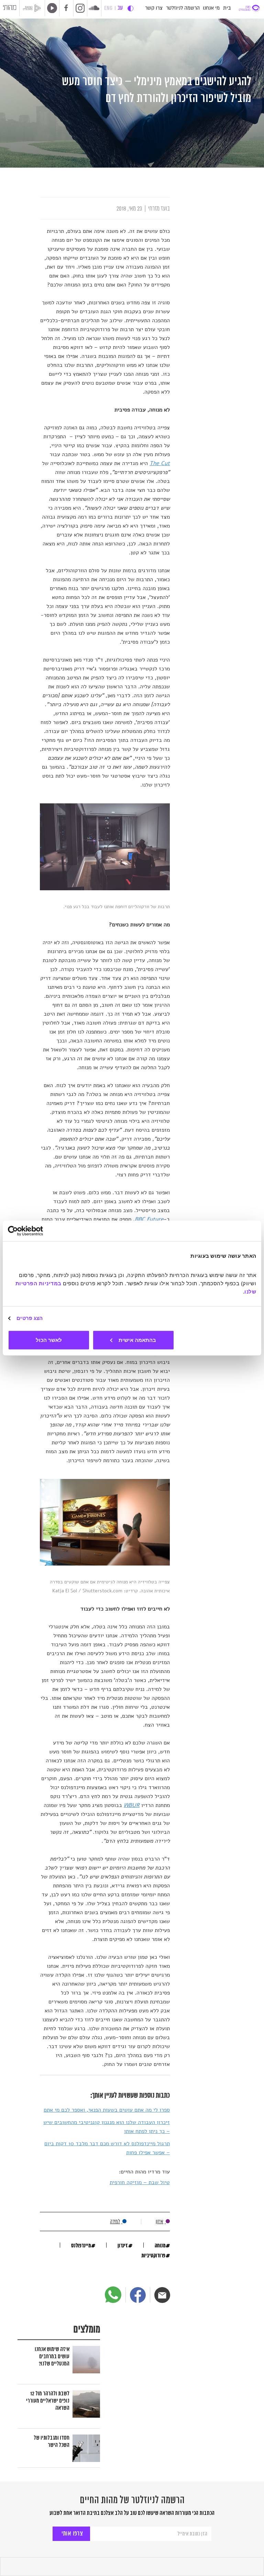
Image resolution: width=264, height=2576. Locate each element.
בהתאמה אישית (137, 1340)
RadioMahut (34, 8)
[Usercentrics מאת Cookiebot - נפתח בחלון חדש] (38, 1231)
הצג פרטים (30, 1318)
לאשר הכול (49, 1340)
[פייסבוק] (138, 2295)
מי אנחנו (211, 8)
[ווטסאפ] (113, 2295)
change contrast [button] (130, 8)
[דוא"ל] (162, 2295)
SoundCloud (94, 8)
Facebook (66, 8)
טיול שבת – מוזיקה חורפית (140, 2182)
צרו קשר (154, 8)
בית (227, 8)
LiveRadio (51, 8)
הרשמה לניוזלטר (183, 8)
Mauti (10, 9)
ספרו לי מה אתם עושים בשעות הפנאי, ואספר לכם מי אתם (107, 2110)
